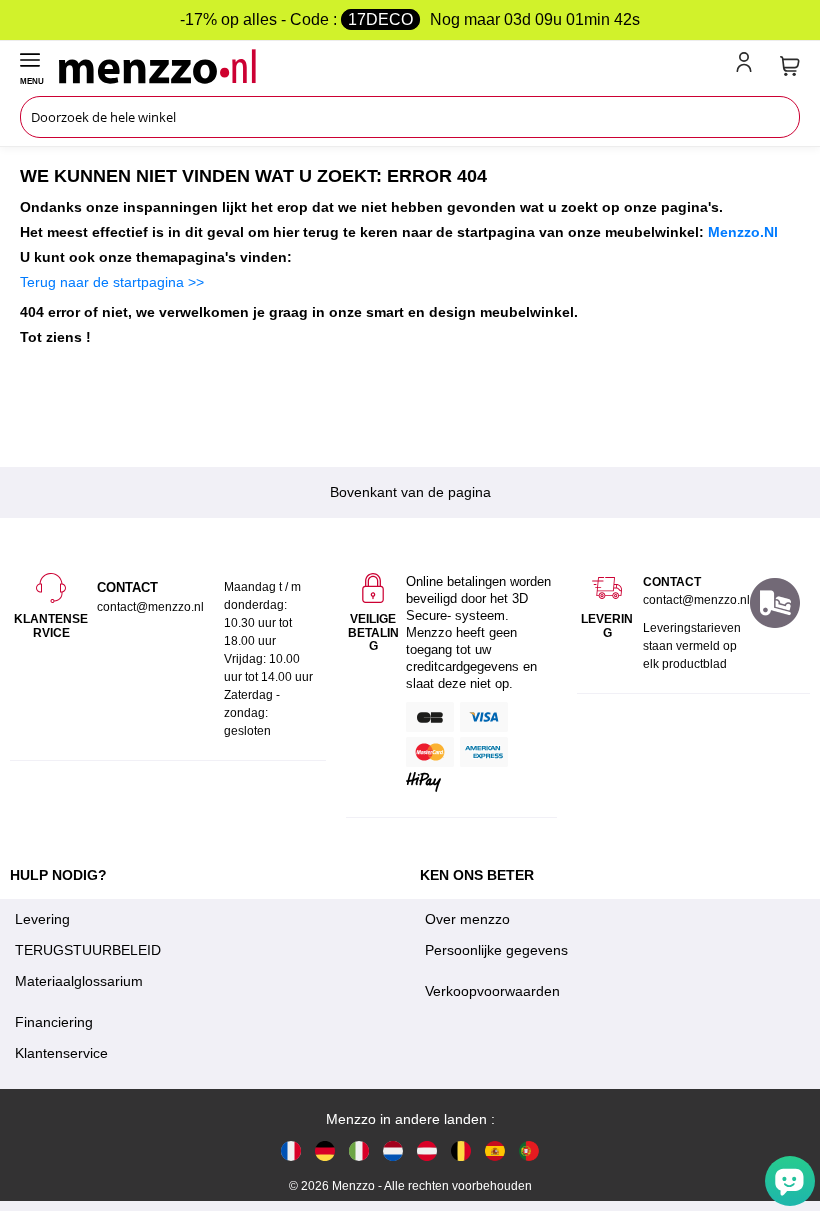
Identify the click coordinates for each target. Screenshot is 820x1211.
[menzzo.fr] (291, 1150)
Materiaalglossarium (79, 981)
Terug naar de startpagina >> (112, 282)
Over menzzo (467, 919)
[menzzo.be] (461, 1150)
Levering (42, 919)
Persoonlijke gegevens (496, 950)
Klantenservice (61, 1053)
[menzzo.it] (359, 1150)
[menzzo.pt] (529, 1150)
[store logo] (393, 66)
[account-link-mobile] (748, 66)
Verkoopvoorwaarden (492, 991)
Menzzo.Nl (743, 232)
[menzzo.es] (495, 1150)
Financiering (54, 1022)
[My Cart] (790, 66)
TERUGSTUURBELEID (88, 950)
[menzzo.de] (325, 1150)
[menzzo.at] (427, 1150)
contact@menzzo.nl (696, 600)
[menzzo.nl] (393, 1150)
